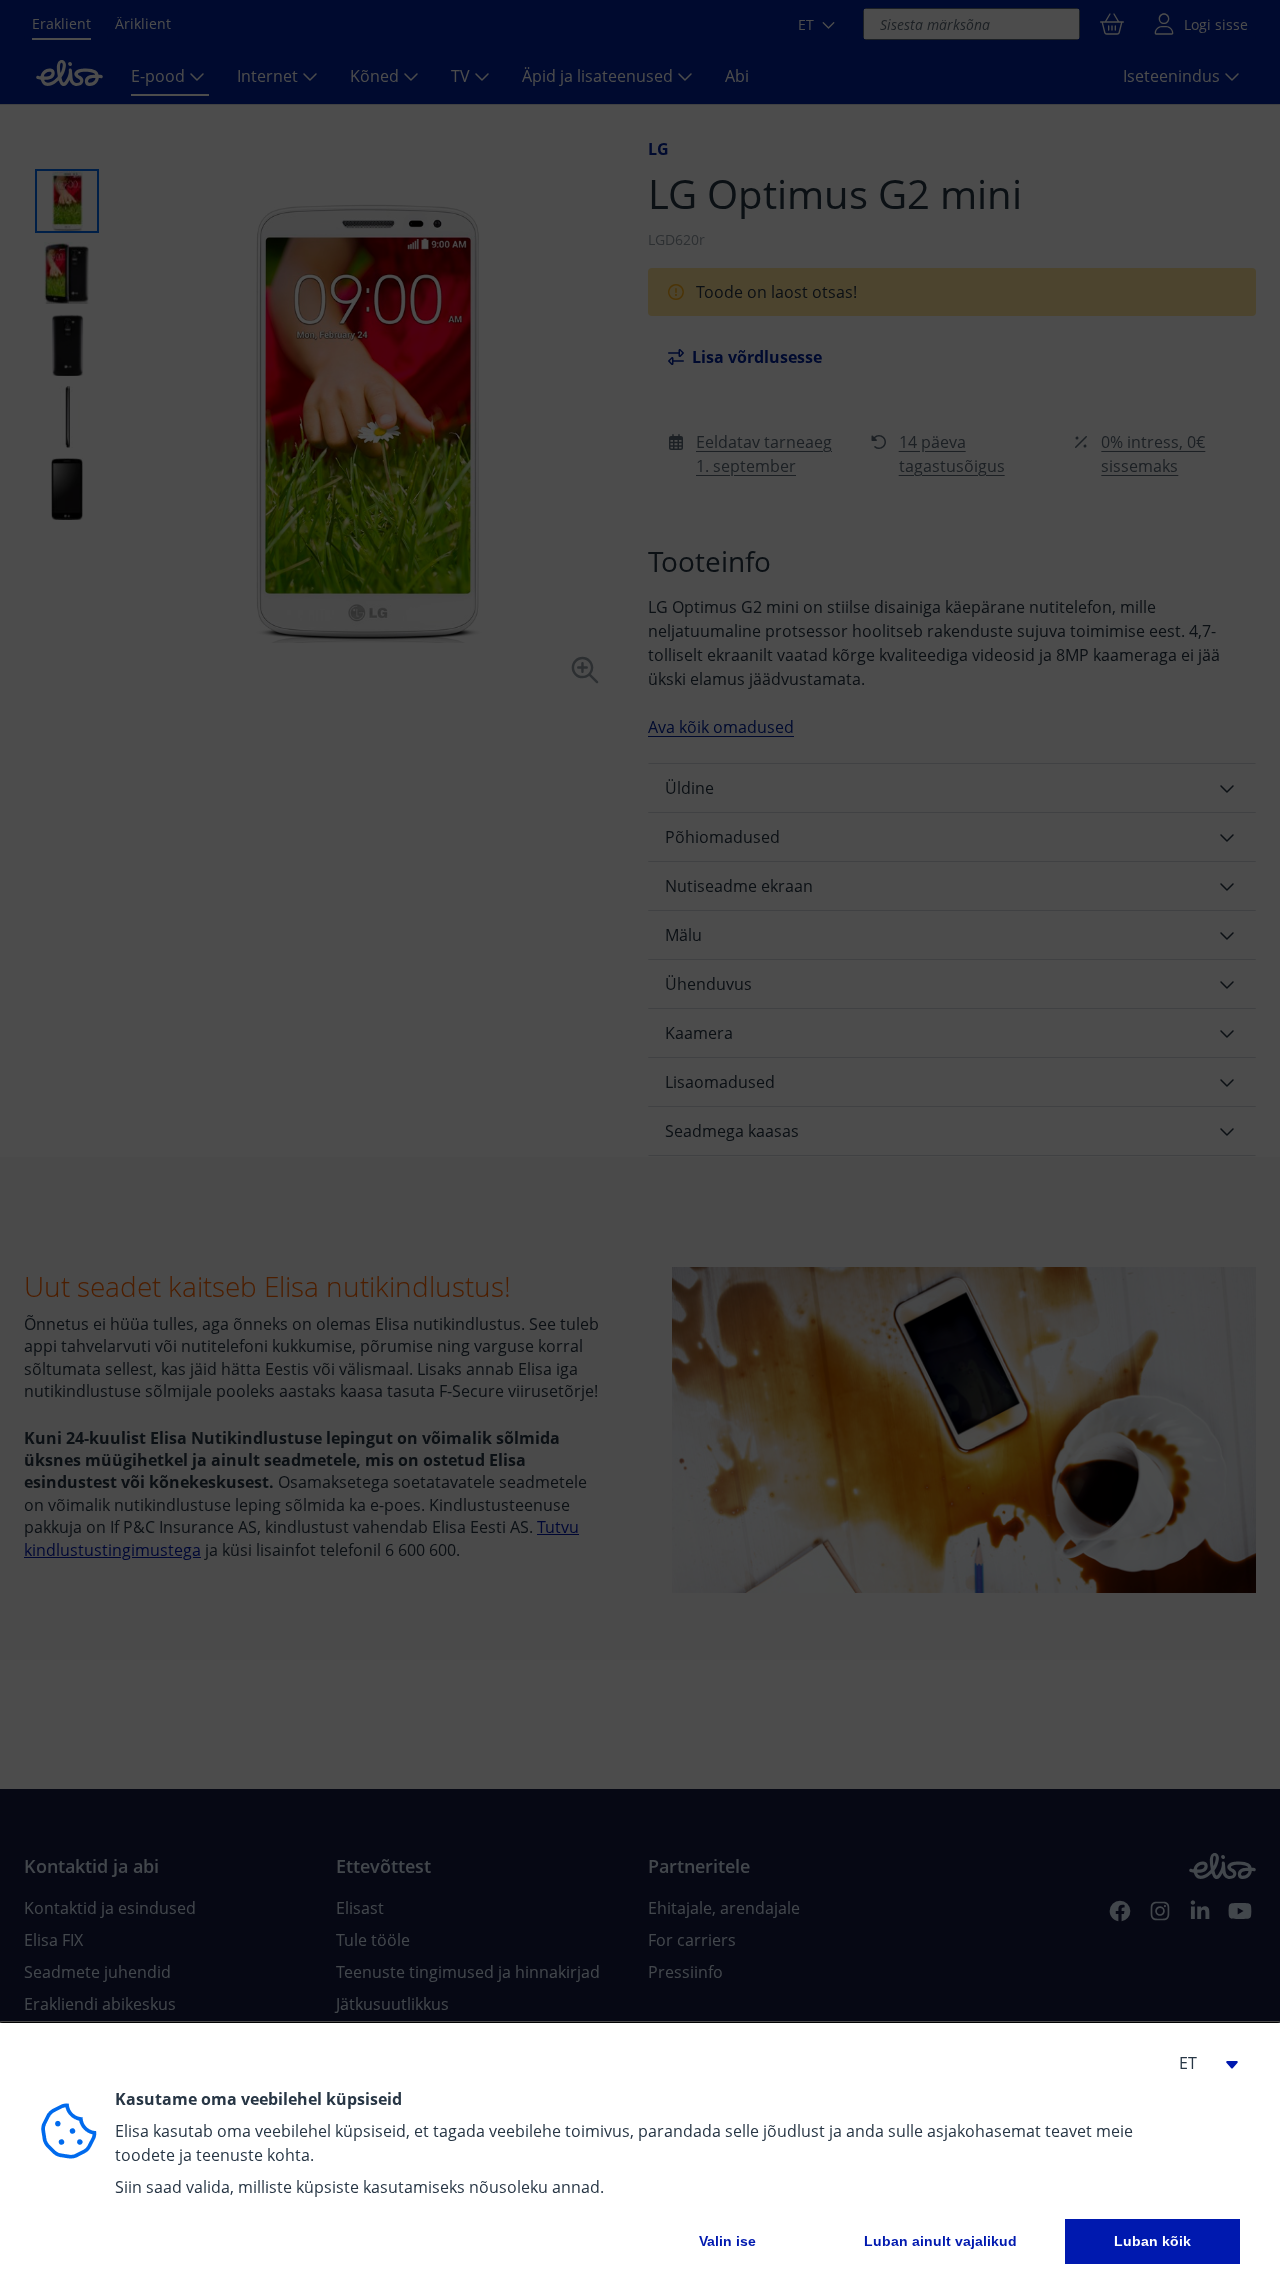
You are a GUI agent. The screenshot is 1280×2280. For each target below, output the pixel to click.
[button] (1200, 2063)
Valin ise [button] (727, 2241)
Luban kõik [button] (1152, 2241)
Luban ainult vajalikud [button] (940, 2241)
